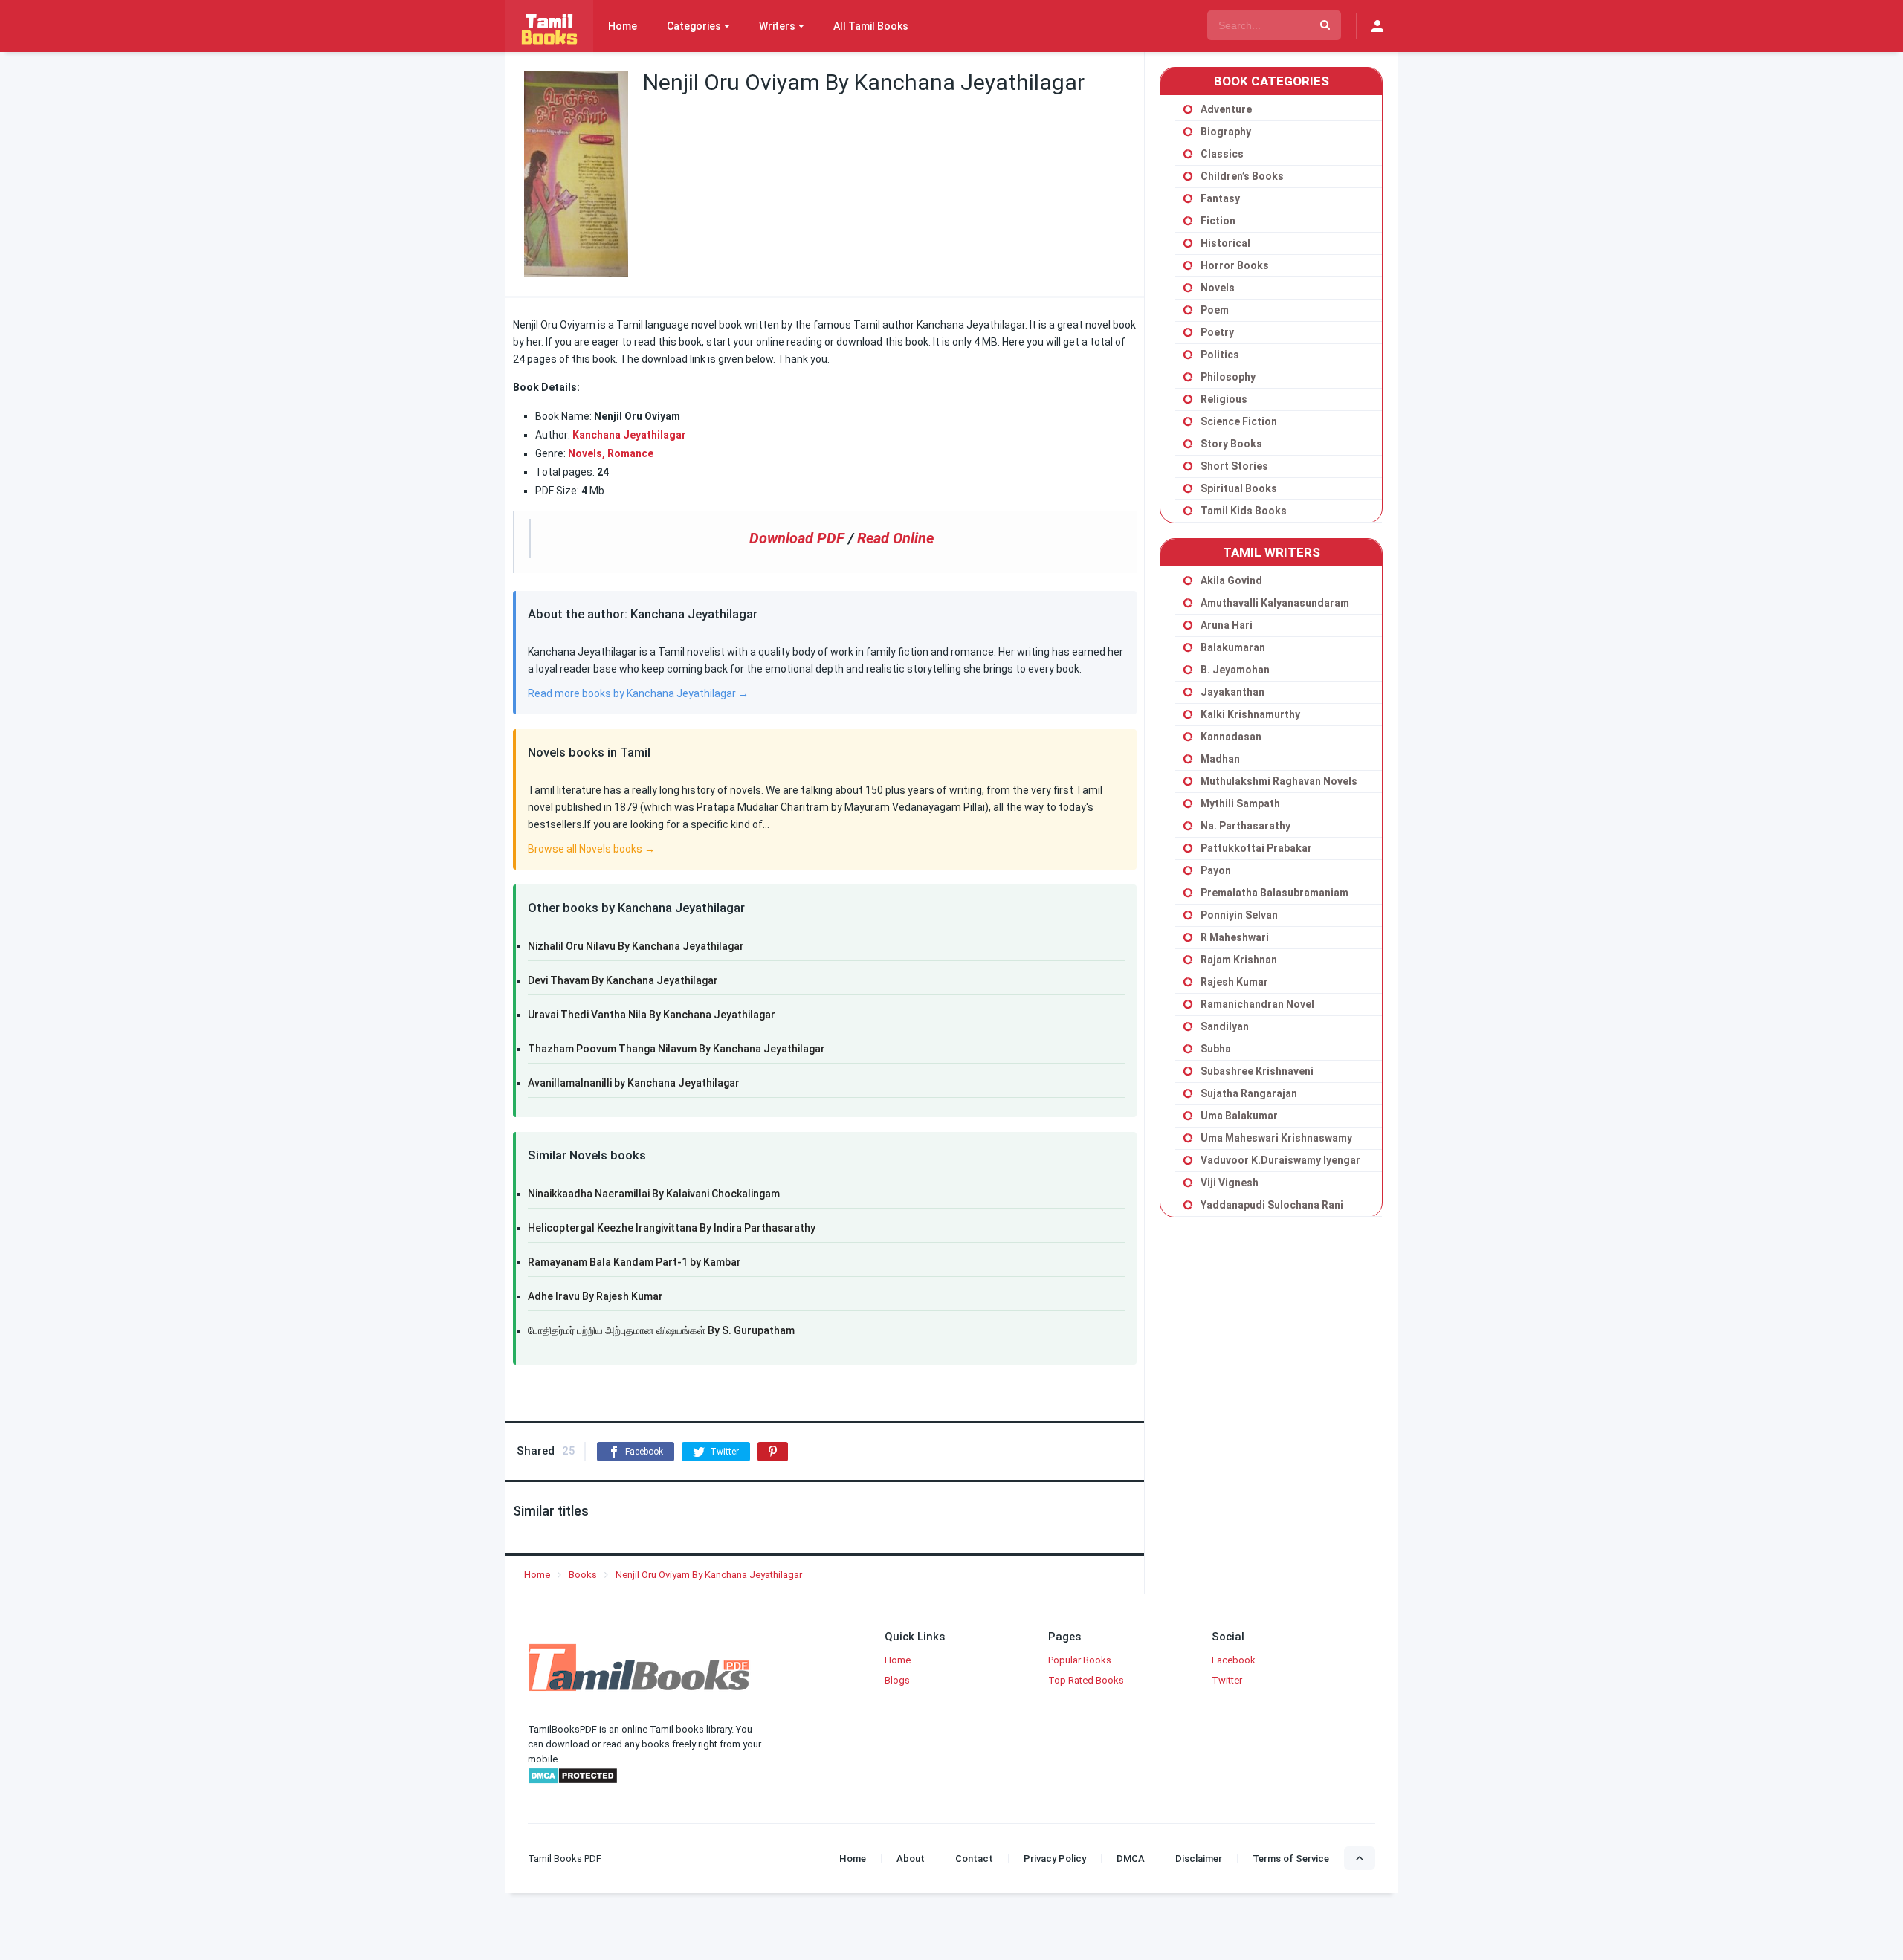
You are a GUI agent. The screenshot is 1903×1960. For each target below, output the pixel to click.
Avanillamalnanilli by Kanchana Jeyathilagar (634, 1083)
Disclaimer (1199, 1859)
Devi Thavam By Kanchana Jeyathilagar (623, 980)
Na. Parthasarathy (1245, 826)
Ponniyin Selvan (1239, 915)
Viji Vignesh (1230, 1183)
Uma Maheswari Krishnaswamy (1276, 1138)
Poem (1215, 310)
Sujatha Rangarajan (1249, 1093)
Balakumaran (1233, 647)
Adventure (1226, 109)
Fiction (1218, 221)
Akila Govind (1231, 580)
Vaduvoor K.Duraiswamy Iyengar (1280, 1160)
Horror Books (1235, 265)
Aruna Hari (1227, 625)
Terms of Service (1291, 1859)
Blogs (897, 1680)
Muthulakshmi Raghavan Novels (1279, 781)
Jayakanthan (1232, 692)
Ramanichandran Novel (1257, 1004)
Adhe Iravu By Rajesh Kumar (595, 1296)
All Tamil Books (871, 26)
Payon (1216, 870)
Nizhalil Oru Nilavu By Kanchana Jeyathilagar (636, 946)
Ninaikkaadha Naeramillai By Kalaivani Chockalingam (654, 1194)
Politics (1220, 355)
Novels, (587, 453)
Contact (974, 1859)
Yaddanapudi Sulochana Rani (1272, 1205)
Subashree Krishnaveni (1257, 1071)
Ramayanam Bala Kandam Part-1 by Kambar (634, 1262)
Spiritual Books (1239, 488)
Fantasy (1220, 198)
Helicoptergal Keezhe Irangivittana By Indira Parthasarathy (672, 1228)
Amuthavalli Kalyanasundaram (1275, 603)
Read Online (895, 538)
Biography (1226, 132)
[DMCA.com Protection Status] (573, 1781)
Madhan (1220, 759)
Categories (694, 26)
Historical (1225, 243)
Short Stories (1234, 466)
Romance (630, 453)
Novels (1218, 288)
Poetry (1217, 332)
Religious (1224, 399)
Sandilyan (1225, 1026)
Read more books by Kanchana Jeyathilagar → (638, 693)
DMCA (1131, 1859)
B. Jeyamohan (1235, 670)
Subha (1216, 1049)
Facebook (1234, 1660)
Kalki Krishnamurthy (1250, 714)
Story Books (1231, 444)
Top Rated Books (1086, 1680)
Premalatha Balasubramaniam (1274, 893)
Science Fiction (1239, 421)
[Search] (1325, 25)
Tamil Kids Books (1244, 511)
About (911, 1859)
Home (623, 26)
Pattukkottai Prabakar (1256, 848)
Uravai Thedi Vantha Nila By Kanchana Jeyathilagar (652, 1015)
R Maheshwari (1235, 937)
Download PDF (797, 538)
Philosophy (1228, 377)
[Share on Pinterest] (773, 1452)
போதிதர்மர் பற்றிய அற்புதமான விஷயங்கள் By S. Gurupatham (661, 1330)
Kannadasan (1231, 737)
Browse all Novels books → (591, 849)
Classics (1222, 154)
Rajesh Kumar (1234, 982)
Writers (777, 26)
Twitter (1227, 1680)
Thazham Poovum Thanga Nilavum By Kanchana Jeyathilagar (676, 1049)
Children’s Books (1242, 176)
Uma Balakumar (1239, 1116)
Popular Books (1080, 1660)
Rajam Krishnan (1239, 960)
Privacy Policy (1055, 1859)
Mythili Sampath (1240, 803)
